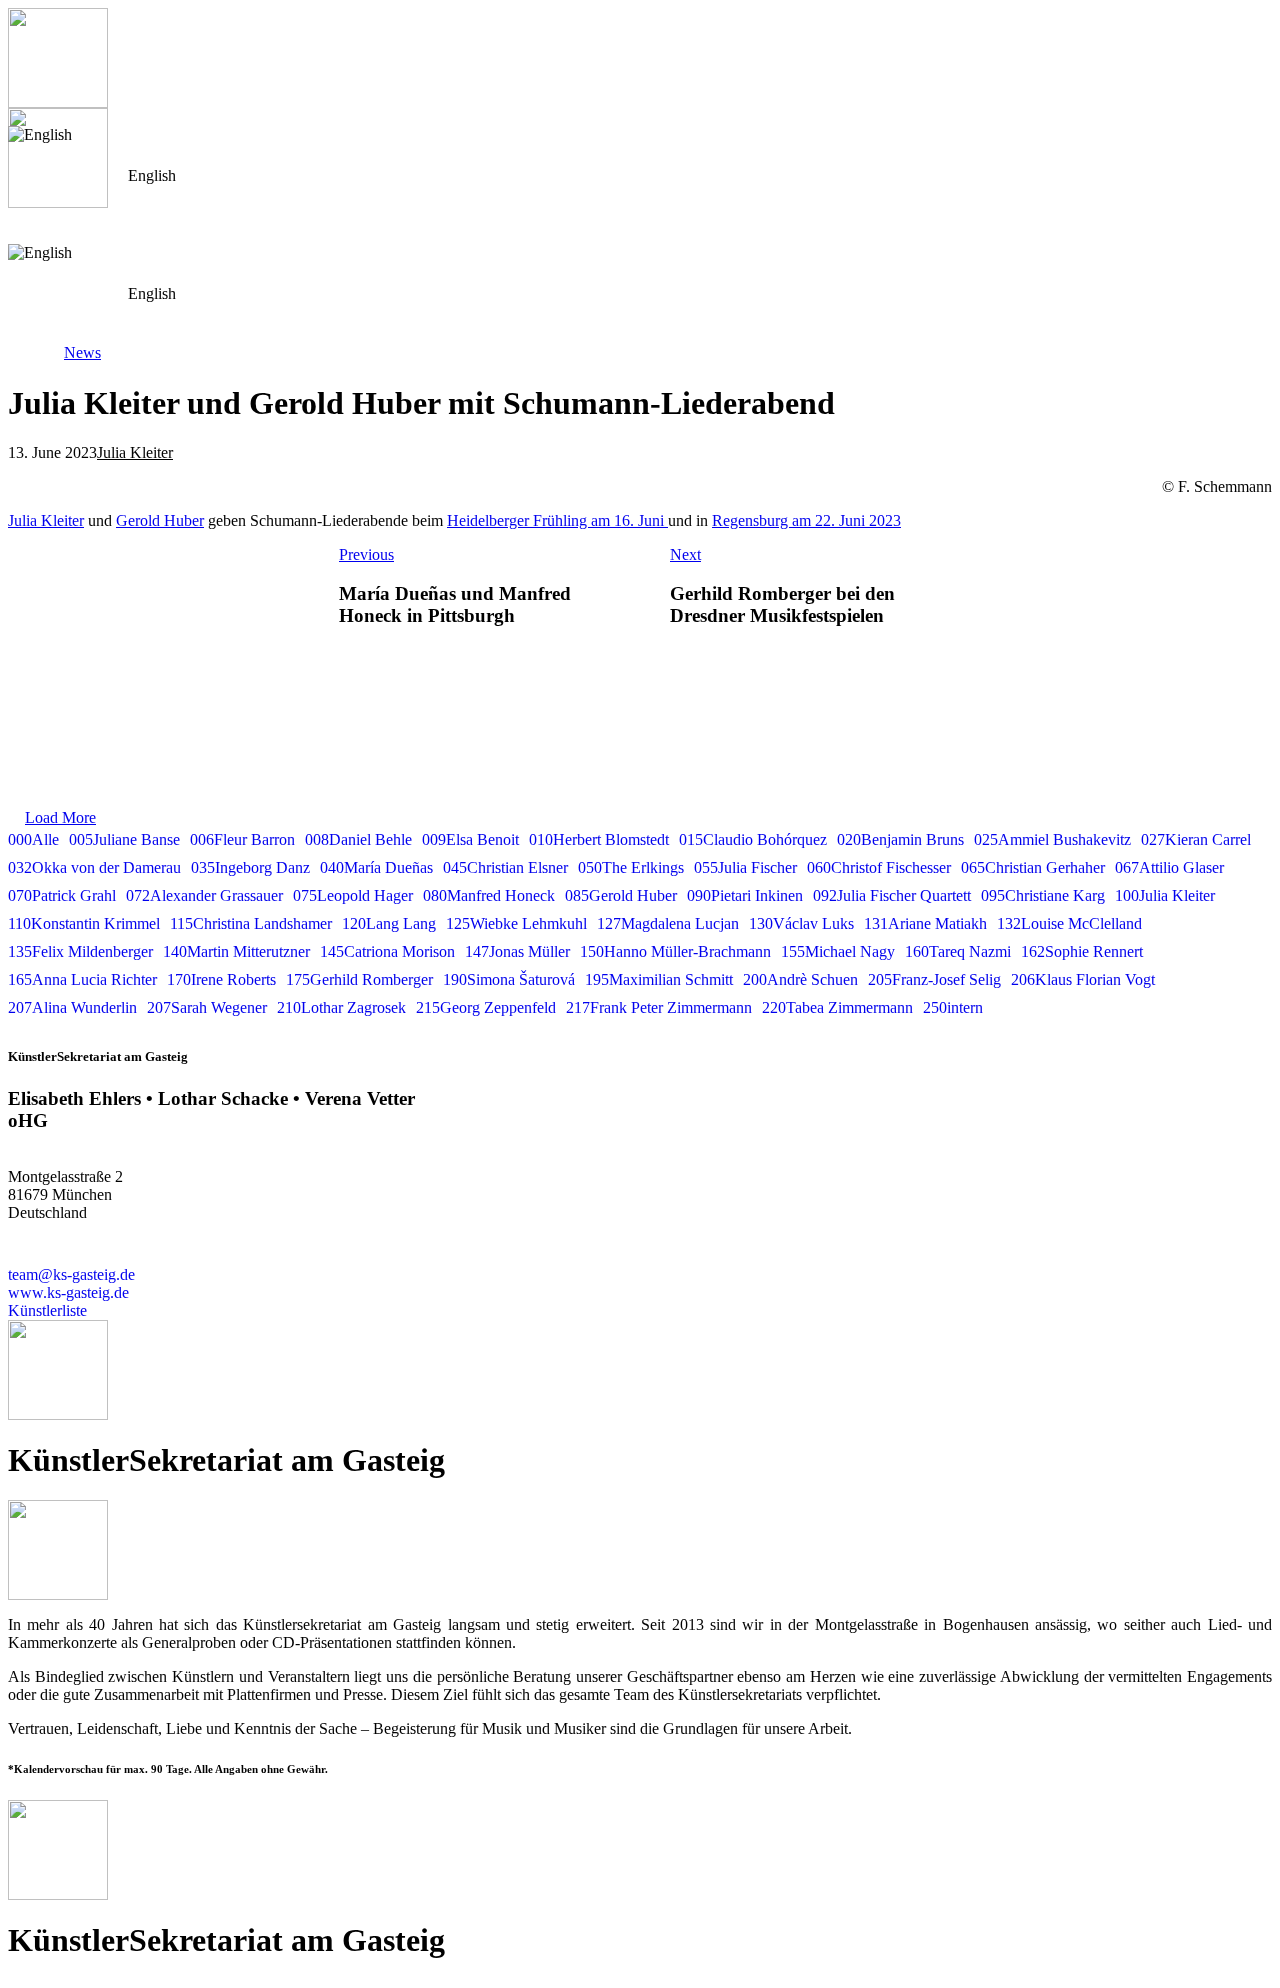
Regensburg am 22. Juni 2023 (806, 520)
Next (685, 554)
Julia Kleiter (135, 452)
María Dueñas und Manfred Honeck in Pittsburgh (455, 604)
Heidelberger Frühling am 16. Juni (557, 520)
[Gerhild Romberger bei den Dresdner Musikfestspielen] (1116, 595)
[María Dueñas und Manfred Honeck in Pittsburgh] (163, 595)
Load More (60, 817)
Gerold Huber (160, 520)
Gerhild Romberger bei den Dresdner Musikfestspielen (782, 604)
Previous (366, 554)
